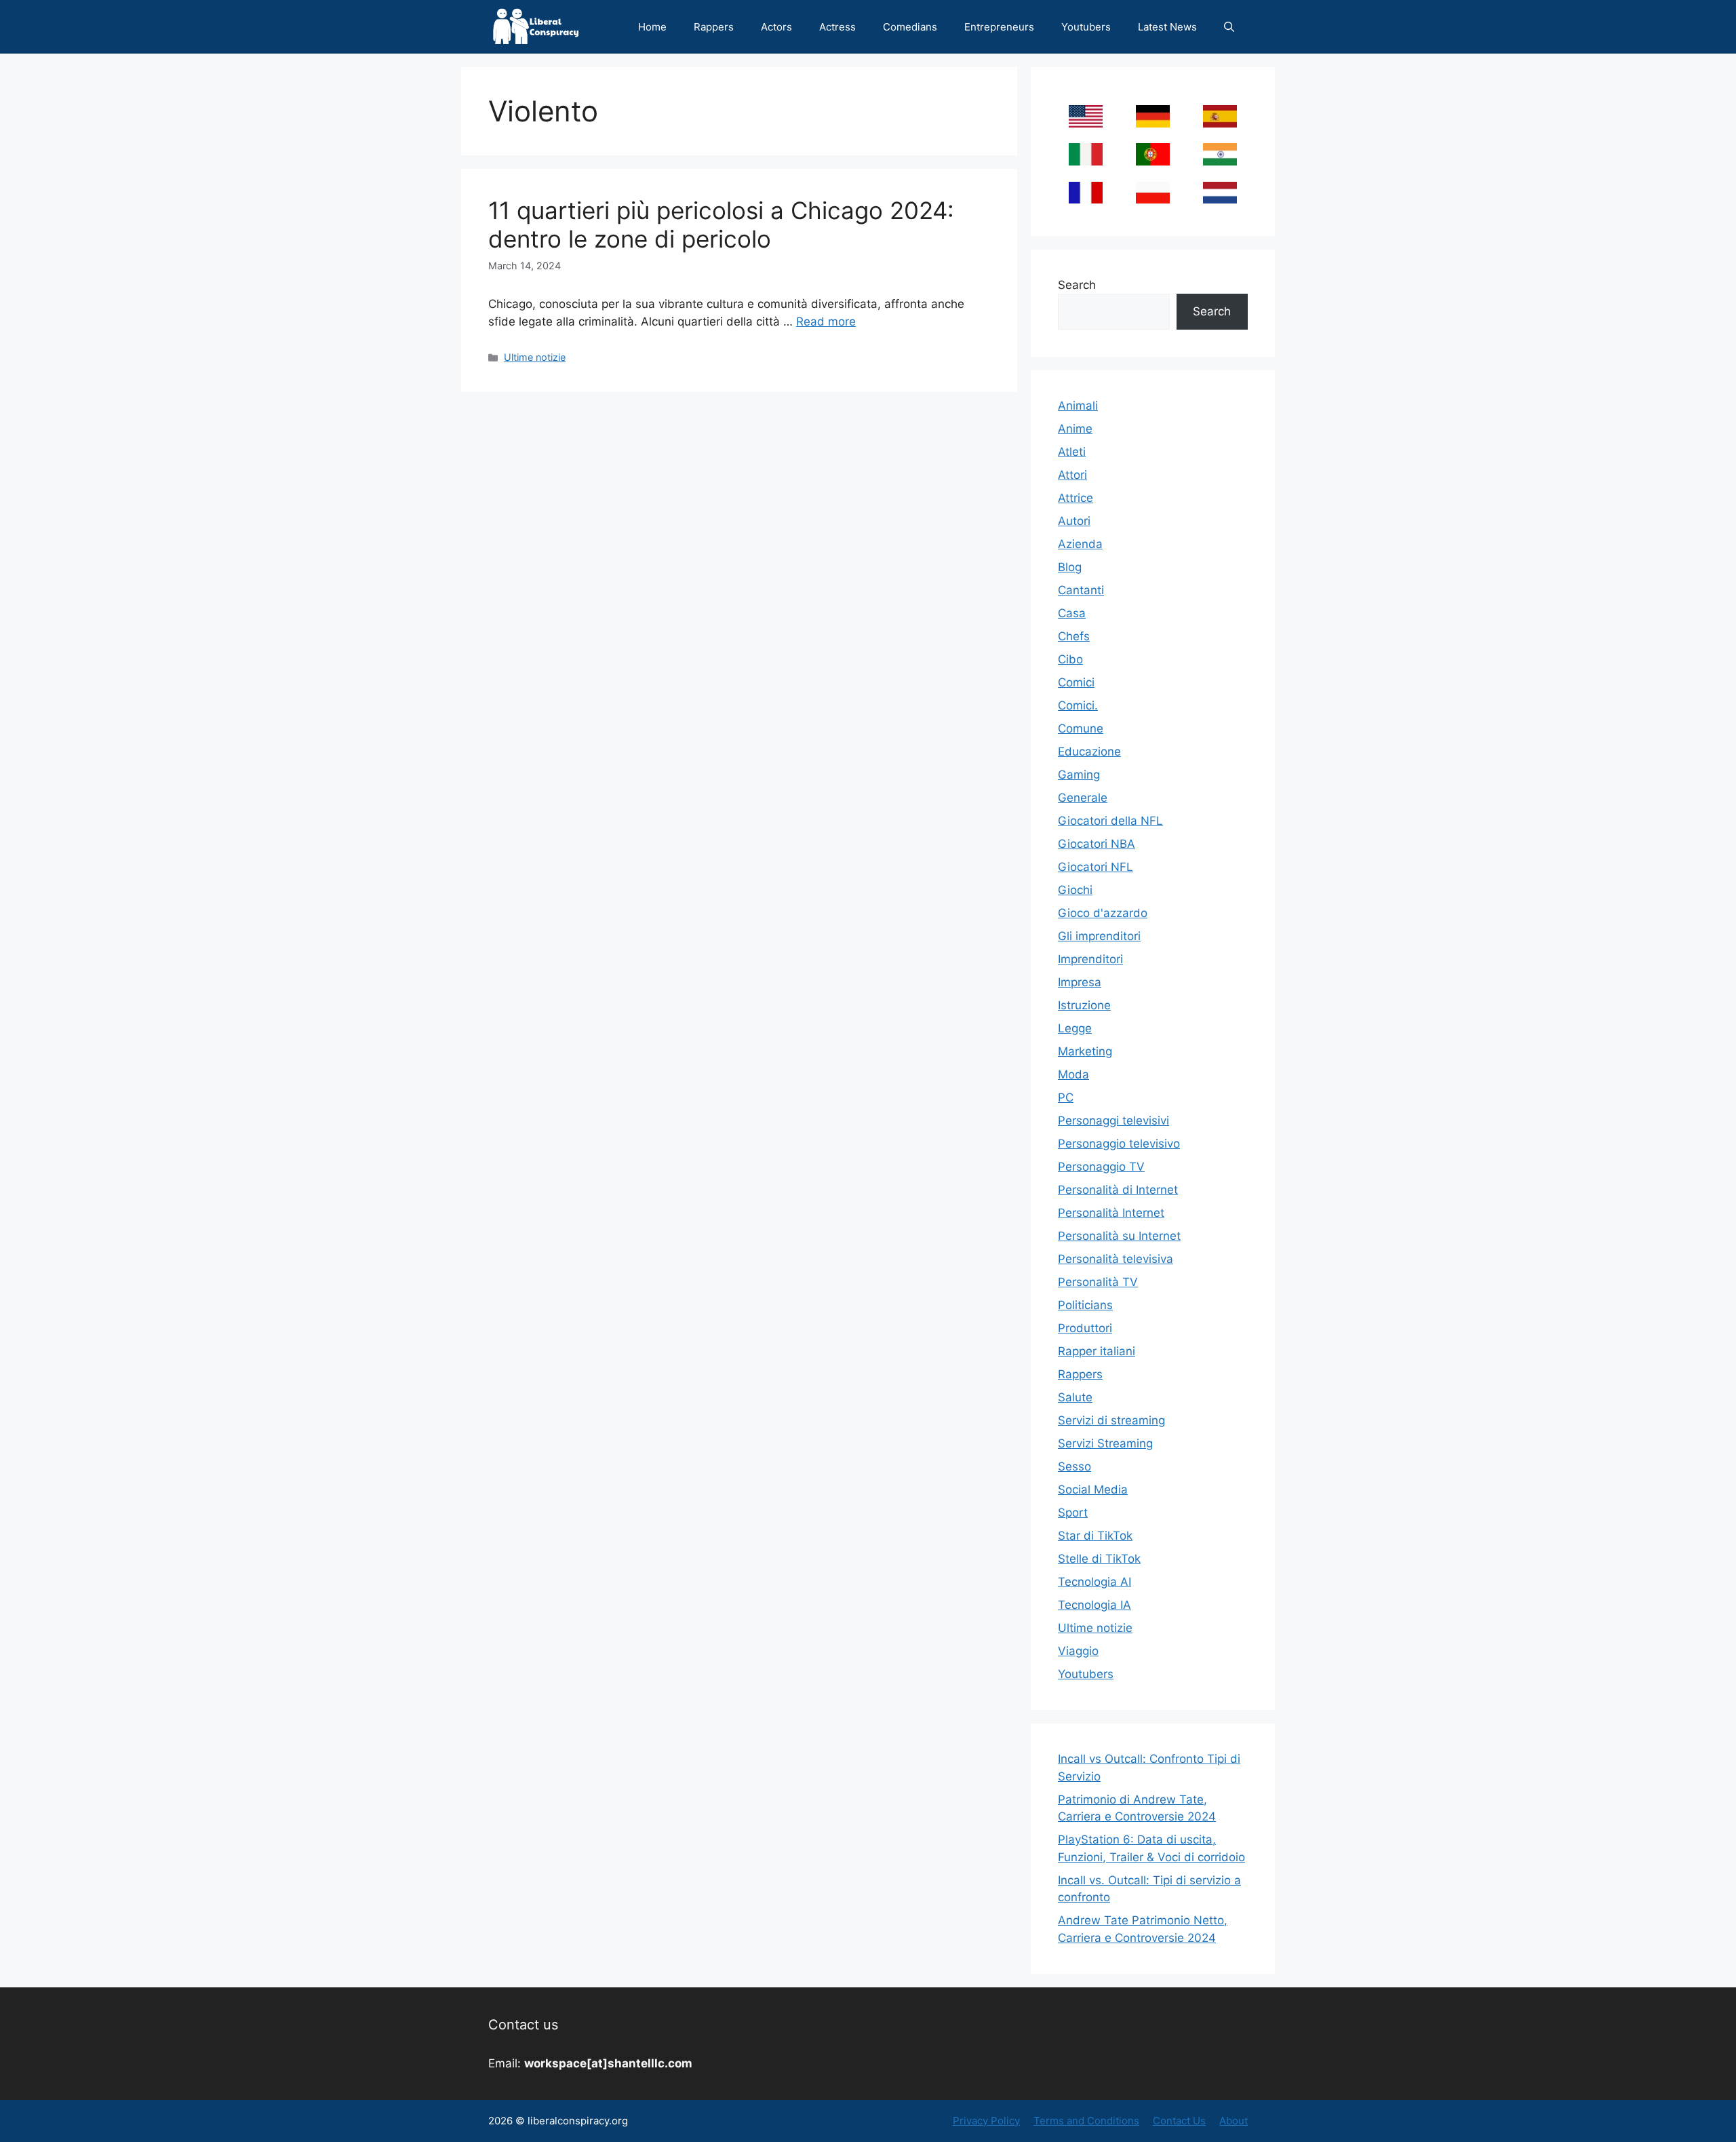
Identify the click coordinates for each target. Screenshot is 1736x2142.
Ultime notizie (535, 357)
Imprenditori (1090, 959)
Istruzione (1084, 1005)
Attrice (1076, 498)
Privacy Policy (986, 2121)
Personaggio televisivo (1119, 1144)
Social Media (1093, 1489)
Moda (1073, 1074)
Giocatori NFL (1096, 867)
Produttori (1085, 1328)
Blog (1070, 567)
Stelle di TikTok (1099, 1559)
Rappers (714, 27)
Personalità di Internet (1118, 1190)
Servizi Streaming (1105, 1443)
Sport (1073, 1513)
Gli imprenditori (1099, 936)
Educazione (1089, 752)
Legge (1075, 1028)
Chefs (1074, 636)
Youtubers (1086, 27)
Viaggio (1078, 1651)
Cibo (1070, 659)
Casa (1072, 613)
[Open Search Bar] (1229, 27)
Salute (1075, 1397)
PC (1066, 1097)
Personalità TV (1098, 1282)
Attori (1072, 475)
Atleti (1072, 452)
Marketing (1085, 1051)
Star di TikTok (1095, 1536)
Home (652, 27)
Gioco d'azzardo (1103, 913)
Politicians (1085, 1305)
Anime (1075, 429)
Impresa (1080, 982)
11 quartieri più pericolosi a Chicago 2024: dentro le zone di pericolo (721, 225)
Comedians (910, 27)
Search (1077, 285)
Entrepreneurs (999, 27)
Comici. (1078, 705)
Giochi (1075, 890)
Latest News (1167, 27)
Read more (826, 322)
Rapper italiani (1097, 1351)
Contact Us (1179, 2121)
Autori (1074, 521)
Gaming (1079, 775)
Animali (1078, 406)
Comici (1076, 682)
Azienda (1080, 544)
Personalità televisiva (1116, 1259)
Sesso (1074, 1466)
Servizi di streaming (1111, 1420)
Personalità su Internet (1119, 1236)
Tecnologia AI (1094, 1582)
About (1234, 2121)
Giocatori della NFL (1110, 821)
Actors (776, 27)
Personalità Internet (1111, 1213)
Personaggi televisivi (1113, 1121)
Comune (1081, 728)
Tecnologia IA (1094, 1605)
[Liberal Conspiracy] (535, 27)
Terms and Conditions (1086, 2121)
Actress (837, 27)
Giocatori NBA (1097, 844)
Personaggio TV (1101, 1167)
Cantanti (1081, 590)
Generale (1083, 798)
